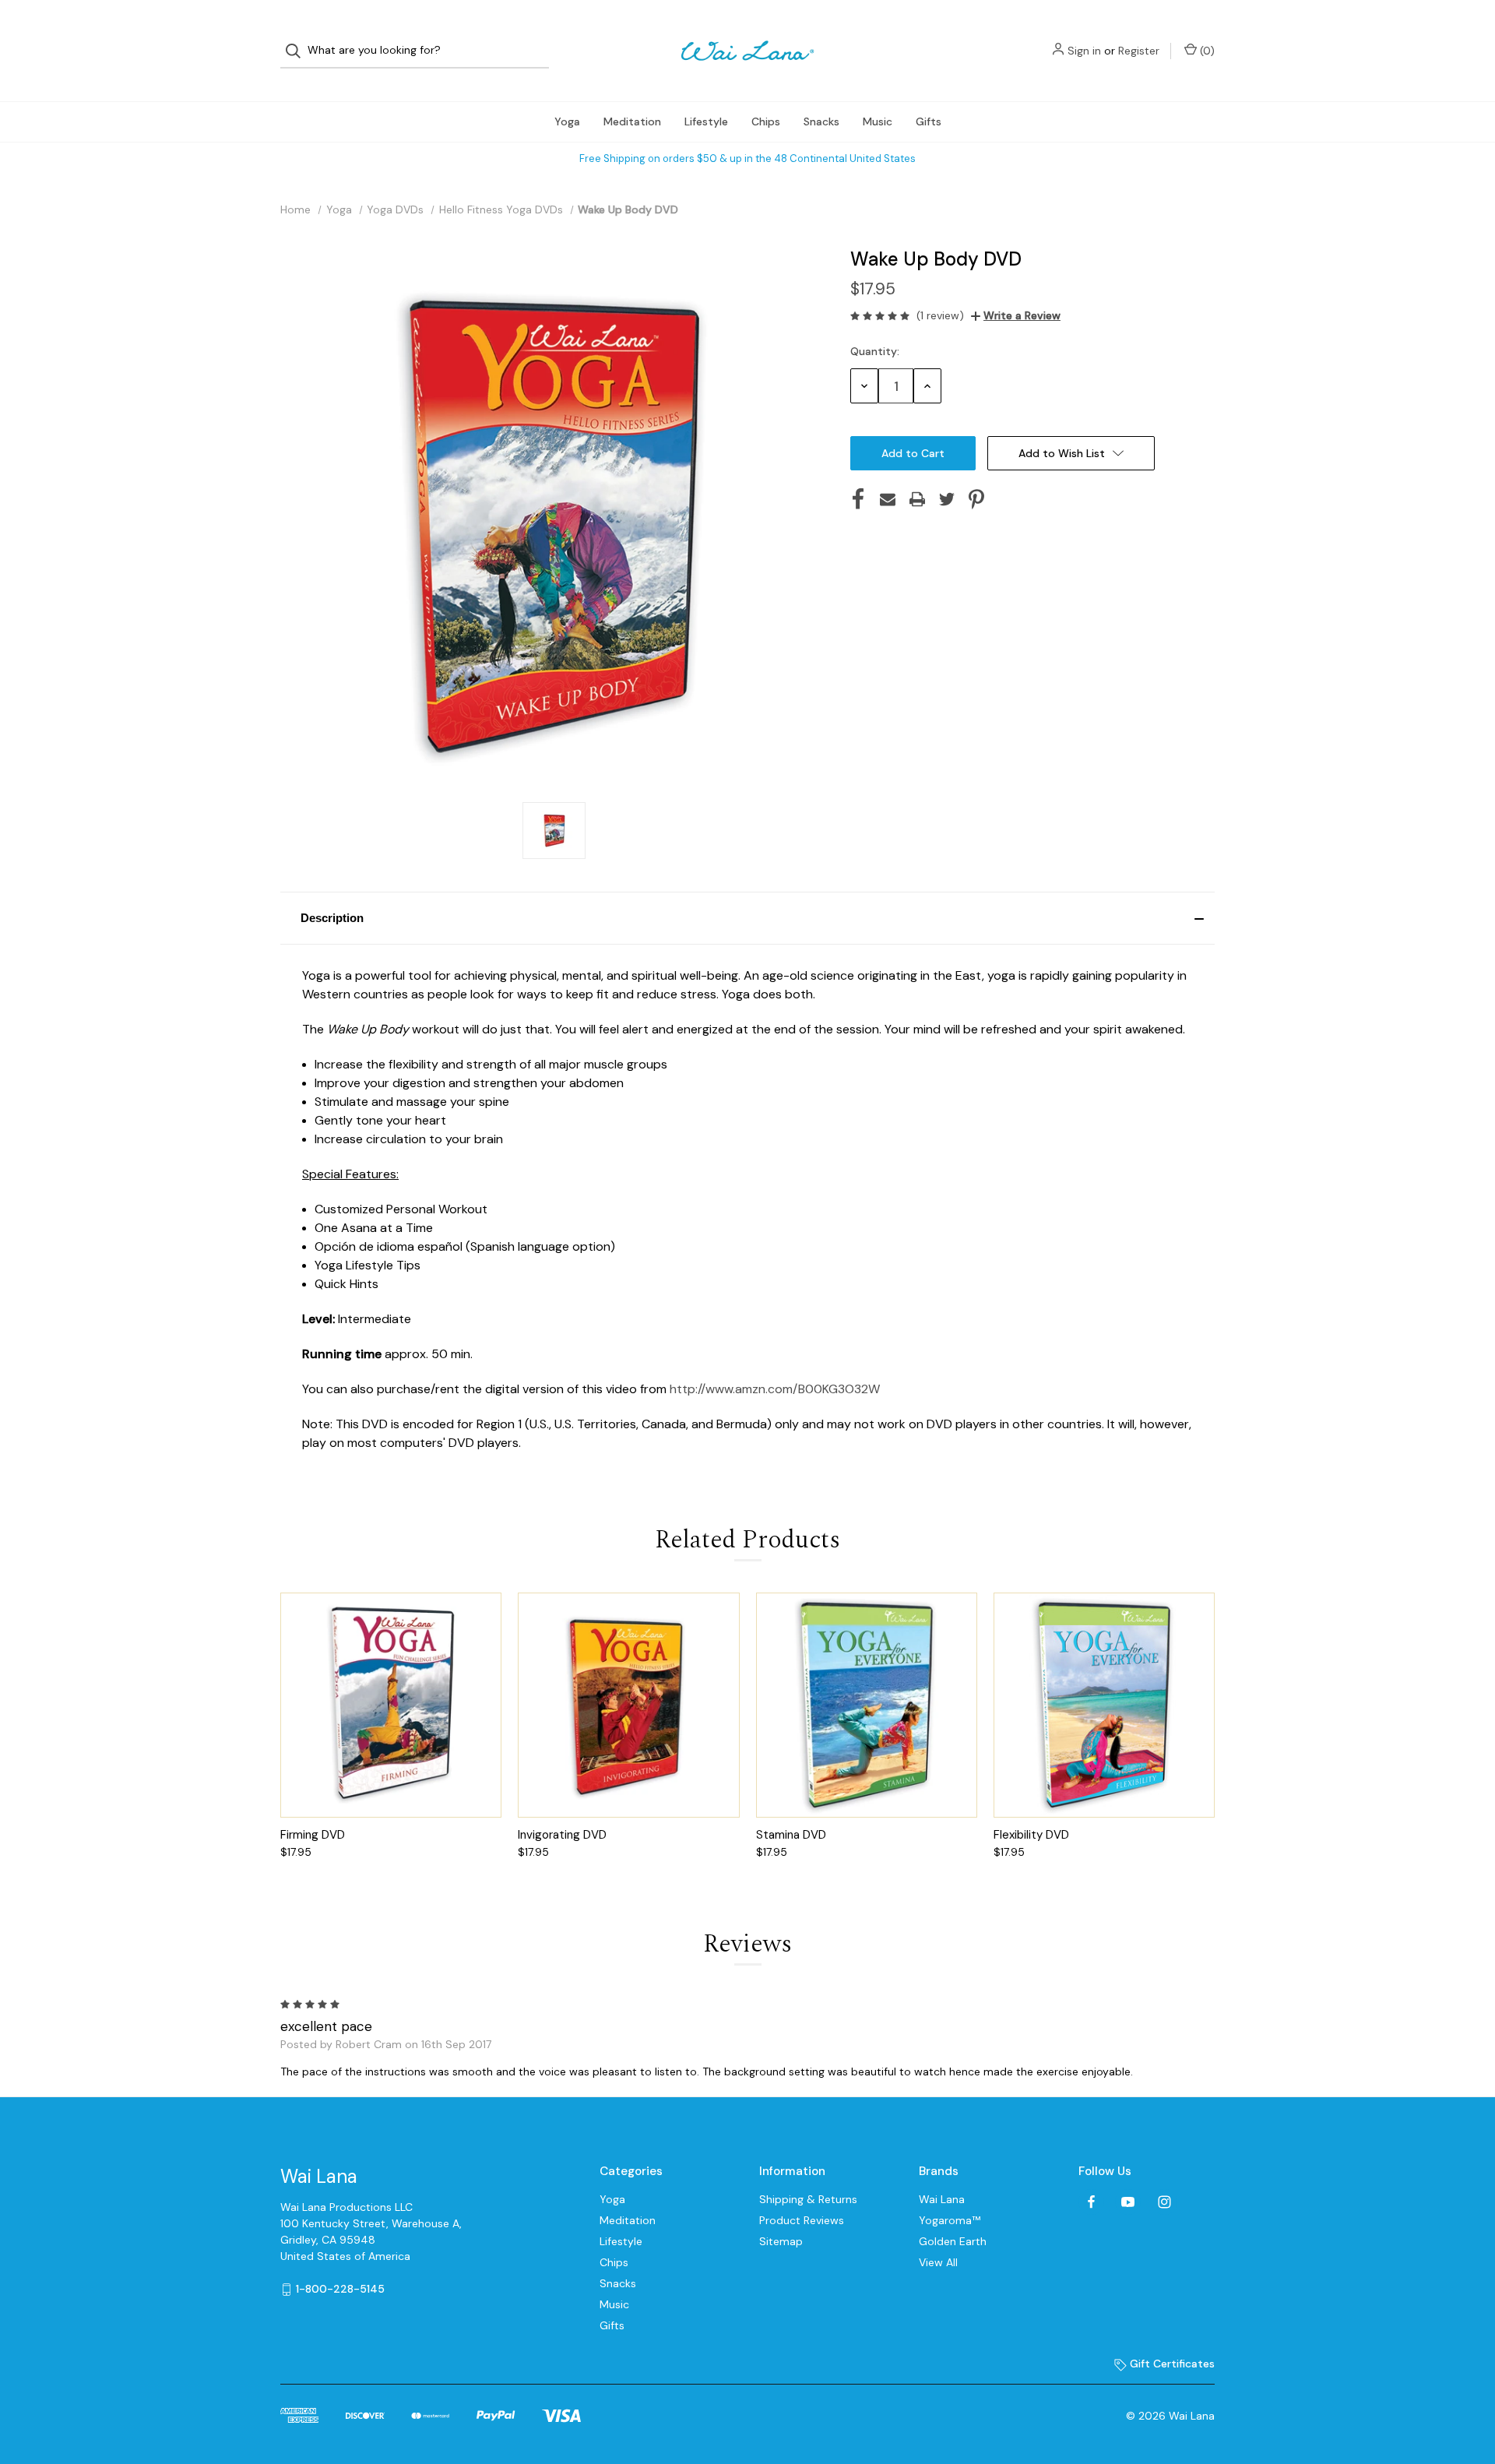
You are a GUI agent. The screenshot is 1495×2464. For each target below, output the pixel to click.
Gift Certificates (1171, 2364)
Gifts (929, 121)
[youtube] (1128, 2202)
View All (938, 2262)
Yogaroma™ (950, 2220)
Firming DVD (313, 1835)
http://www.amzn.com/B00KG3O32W (775, 1389)
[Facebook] (858, 499)
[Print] (917, 499)
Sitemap (781, 2241)
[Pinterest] (976, 499)
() (1206, 51)
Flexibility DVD (1031, 1835)
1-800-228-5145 (340, 2289)
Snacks (821, 121)
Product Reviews (802, 2220)
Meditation (632, 121)
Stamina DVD (791, 1835)
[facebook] (1091, 2202)
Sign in (1084, 51)
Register (1139, 51)
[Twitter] (947, 499)
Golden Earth (953, 2241)
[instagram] (1164, 2202)
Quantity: (875, 351)
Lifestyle (706, 121)
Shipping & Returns (808, 2199)
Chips (766, 121)
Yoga (567, 121)
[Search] (298, 51)
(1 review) (940, 315)
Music (878, 121)
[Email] (888, 499)
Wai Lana (942, 2199)
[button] (747, 918)
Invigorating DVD (562, 1835)
